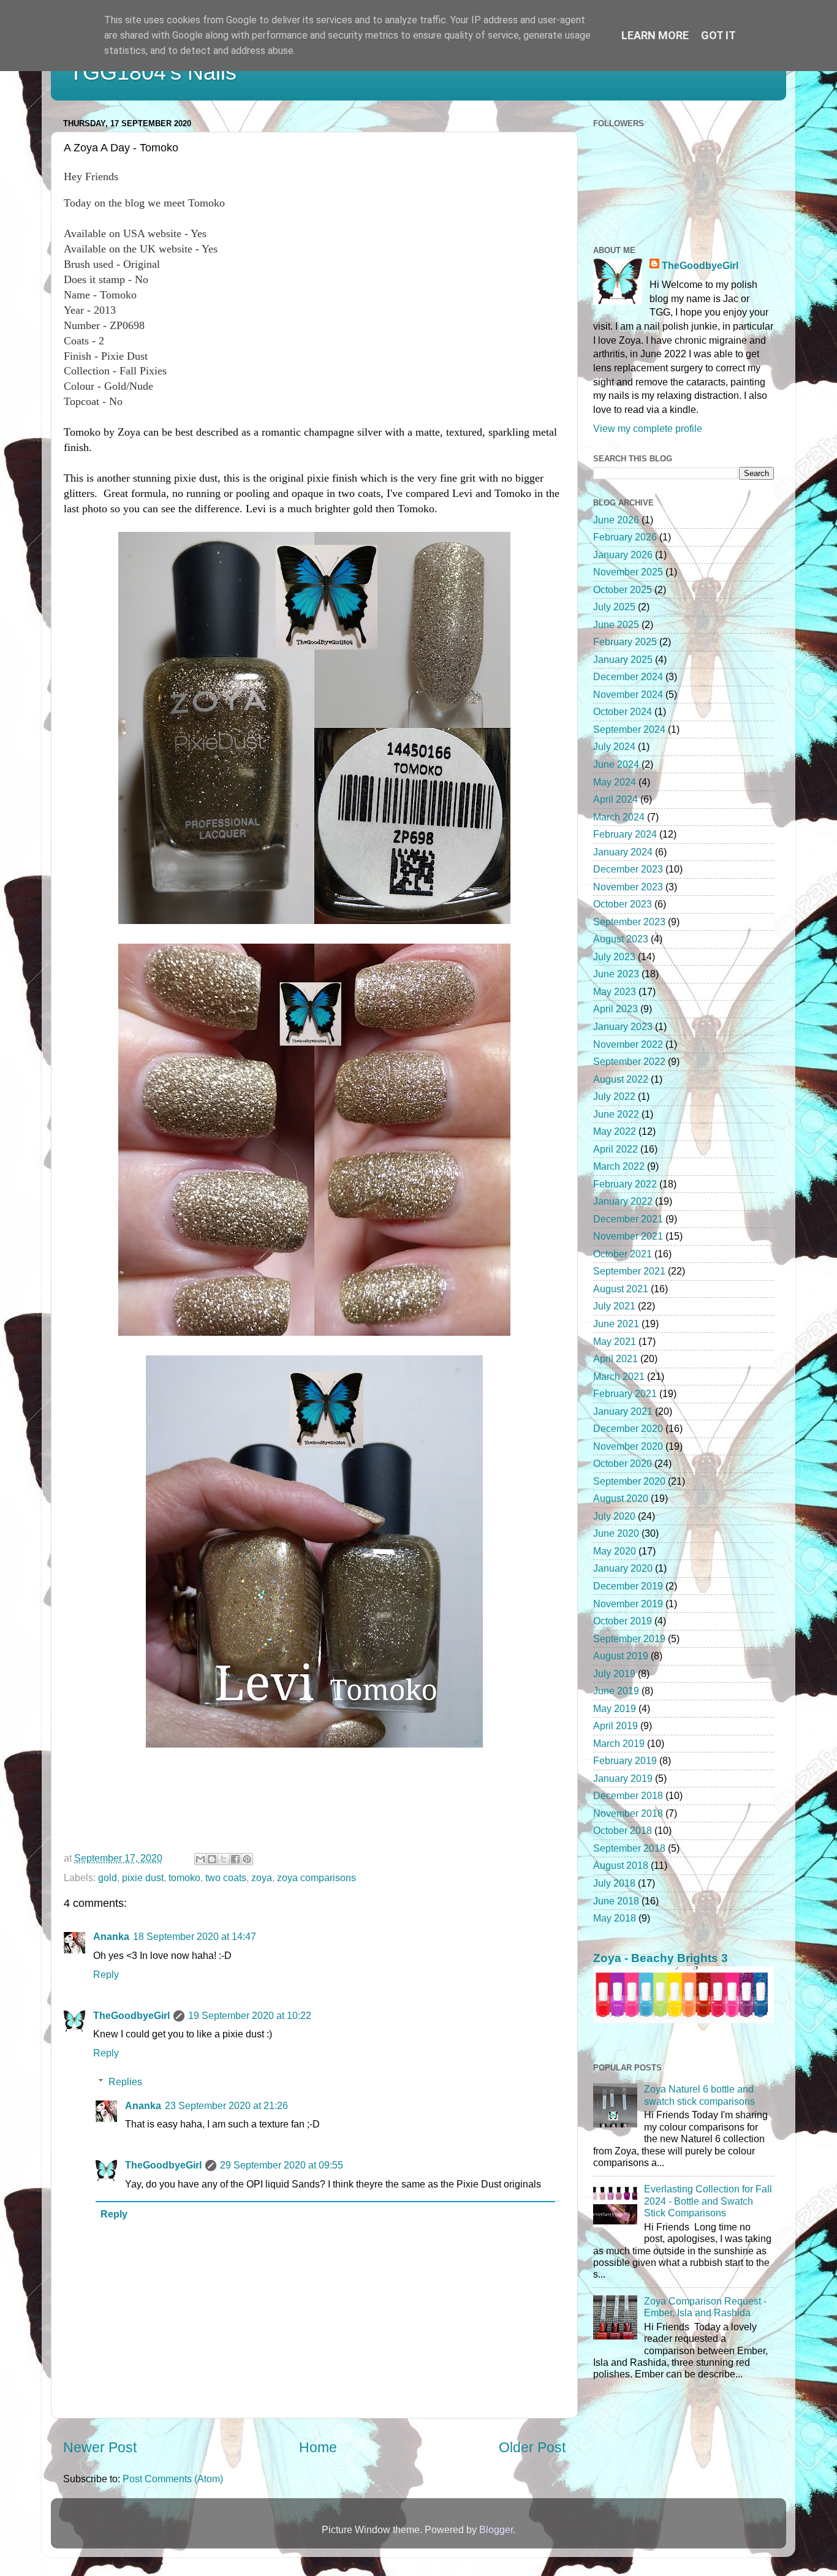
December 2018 (628, 1795)
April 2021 (615, 1358)
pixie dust (143, 1877)
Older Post (532, 2447)
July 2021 (614, 1306)
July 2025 (614, 607)
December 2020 (628, 1428)
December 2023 (628, 869)
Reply (106, 1974)
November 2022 (628, 1044)
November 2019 (628, 1604)
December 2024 (628, 676)
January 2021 (623, 1411)
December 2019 (628, 1586)
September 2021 (629, 1271)
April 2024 (615, 799)
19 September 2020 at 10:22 (250, 2015)
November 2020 (628, 1446)
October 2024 (623, 711)
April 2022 (615, 1149)
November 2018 (628, 1813)
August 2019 (621, 1656)
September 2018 (629, 1848)
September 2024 (629, 729)
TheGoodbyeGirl (131, 2015)
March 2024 (619, 817)
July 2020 (614, 1516)
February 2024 (625, 834)
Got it (718, 35)
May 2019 (615, 1708)
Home (318, 2447)
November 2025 (628, 572)
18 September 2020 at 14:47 (195, 1936)
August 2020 (621, 1498)
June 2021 (616, 1324)
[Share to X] (224, 1859)
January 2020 (623, 1568)
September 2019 (629, 1638)
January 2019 (623, 1778)
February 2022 (625, 1184)
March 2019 (619, 1743)
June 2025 (616, 624)
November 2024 (628, 694)
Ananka (111, 1936)
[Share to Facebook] (235, 1859)
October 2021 (623, 1254)
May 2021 (615, 1341)
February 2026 (625, 537)
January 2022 (623, 1201)
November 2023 (628, 887)
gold (108, 1877)
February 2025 (625, 642)
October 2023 (623, 904)
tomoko (184, 1877)
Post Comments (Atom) (173, 2479)
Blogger (496, 2529)
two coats (226, 1877)
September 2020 (629, 1481)
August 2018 (621, 1865)
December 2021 (628, 1219)
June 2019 (616, 1691)
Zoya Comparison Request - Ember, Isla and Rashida (705, 2307)
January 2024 (623, 852)
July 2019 (614, 1673)
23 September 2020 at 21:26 (226, 2105)
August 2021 (621, 1289)
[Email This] (200, 1859)
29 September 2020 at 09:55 (282, 2165)
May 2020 (615, 1551)
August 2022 (621, 1079)
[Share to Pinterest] (247, 1859)
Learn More (655, 35)
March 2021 (619, 1376)
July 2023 (614, 957)
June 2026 (616, 520)
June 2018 (616, 1901)
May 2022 (615, 1131)
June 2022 (616, 1114)
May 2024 (615, 782)
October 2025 (623, 589)
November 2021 (628, 1236)
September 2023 (629, 922)
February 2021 (625, 1393)
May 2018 (615, 1918)
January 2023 (623, 1026)
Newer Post (100, 2447)
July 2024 (614, 746)
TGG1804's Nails (153, 72)
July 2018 (614, 1883)
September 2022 (629, 1061)
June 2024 (616, 764)
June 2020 (616, 1533)
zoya (262, 1877)
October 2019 (623, 1621)
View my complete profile (648, 428)
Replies (125, 2082)
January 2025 (623, 659)
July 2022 (614, 1096)
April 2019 (615, 1726)
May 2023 (615, 991)
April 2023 (615, 1009)
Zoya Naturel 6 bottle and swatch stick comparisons (699, 2095)
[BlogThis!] (212, 1859)
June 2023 (616, 974)
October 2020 (623, 1463)
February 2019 (625, 1760)
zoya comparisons (316, 1877)
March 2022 (619, 1166)
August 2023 (621, 939)
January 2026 (623, 555)
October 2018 (623, 1830)
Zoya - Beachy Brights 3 (661, 1958)
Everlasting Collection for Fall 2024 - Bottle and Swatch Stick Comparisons (708, 2201)
